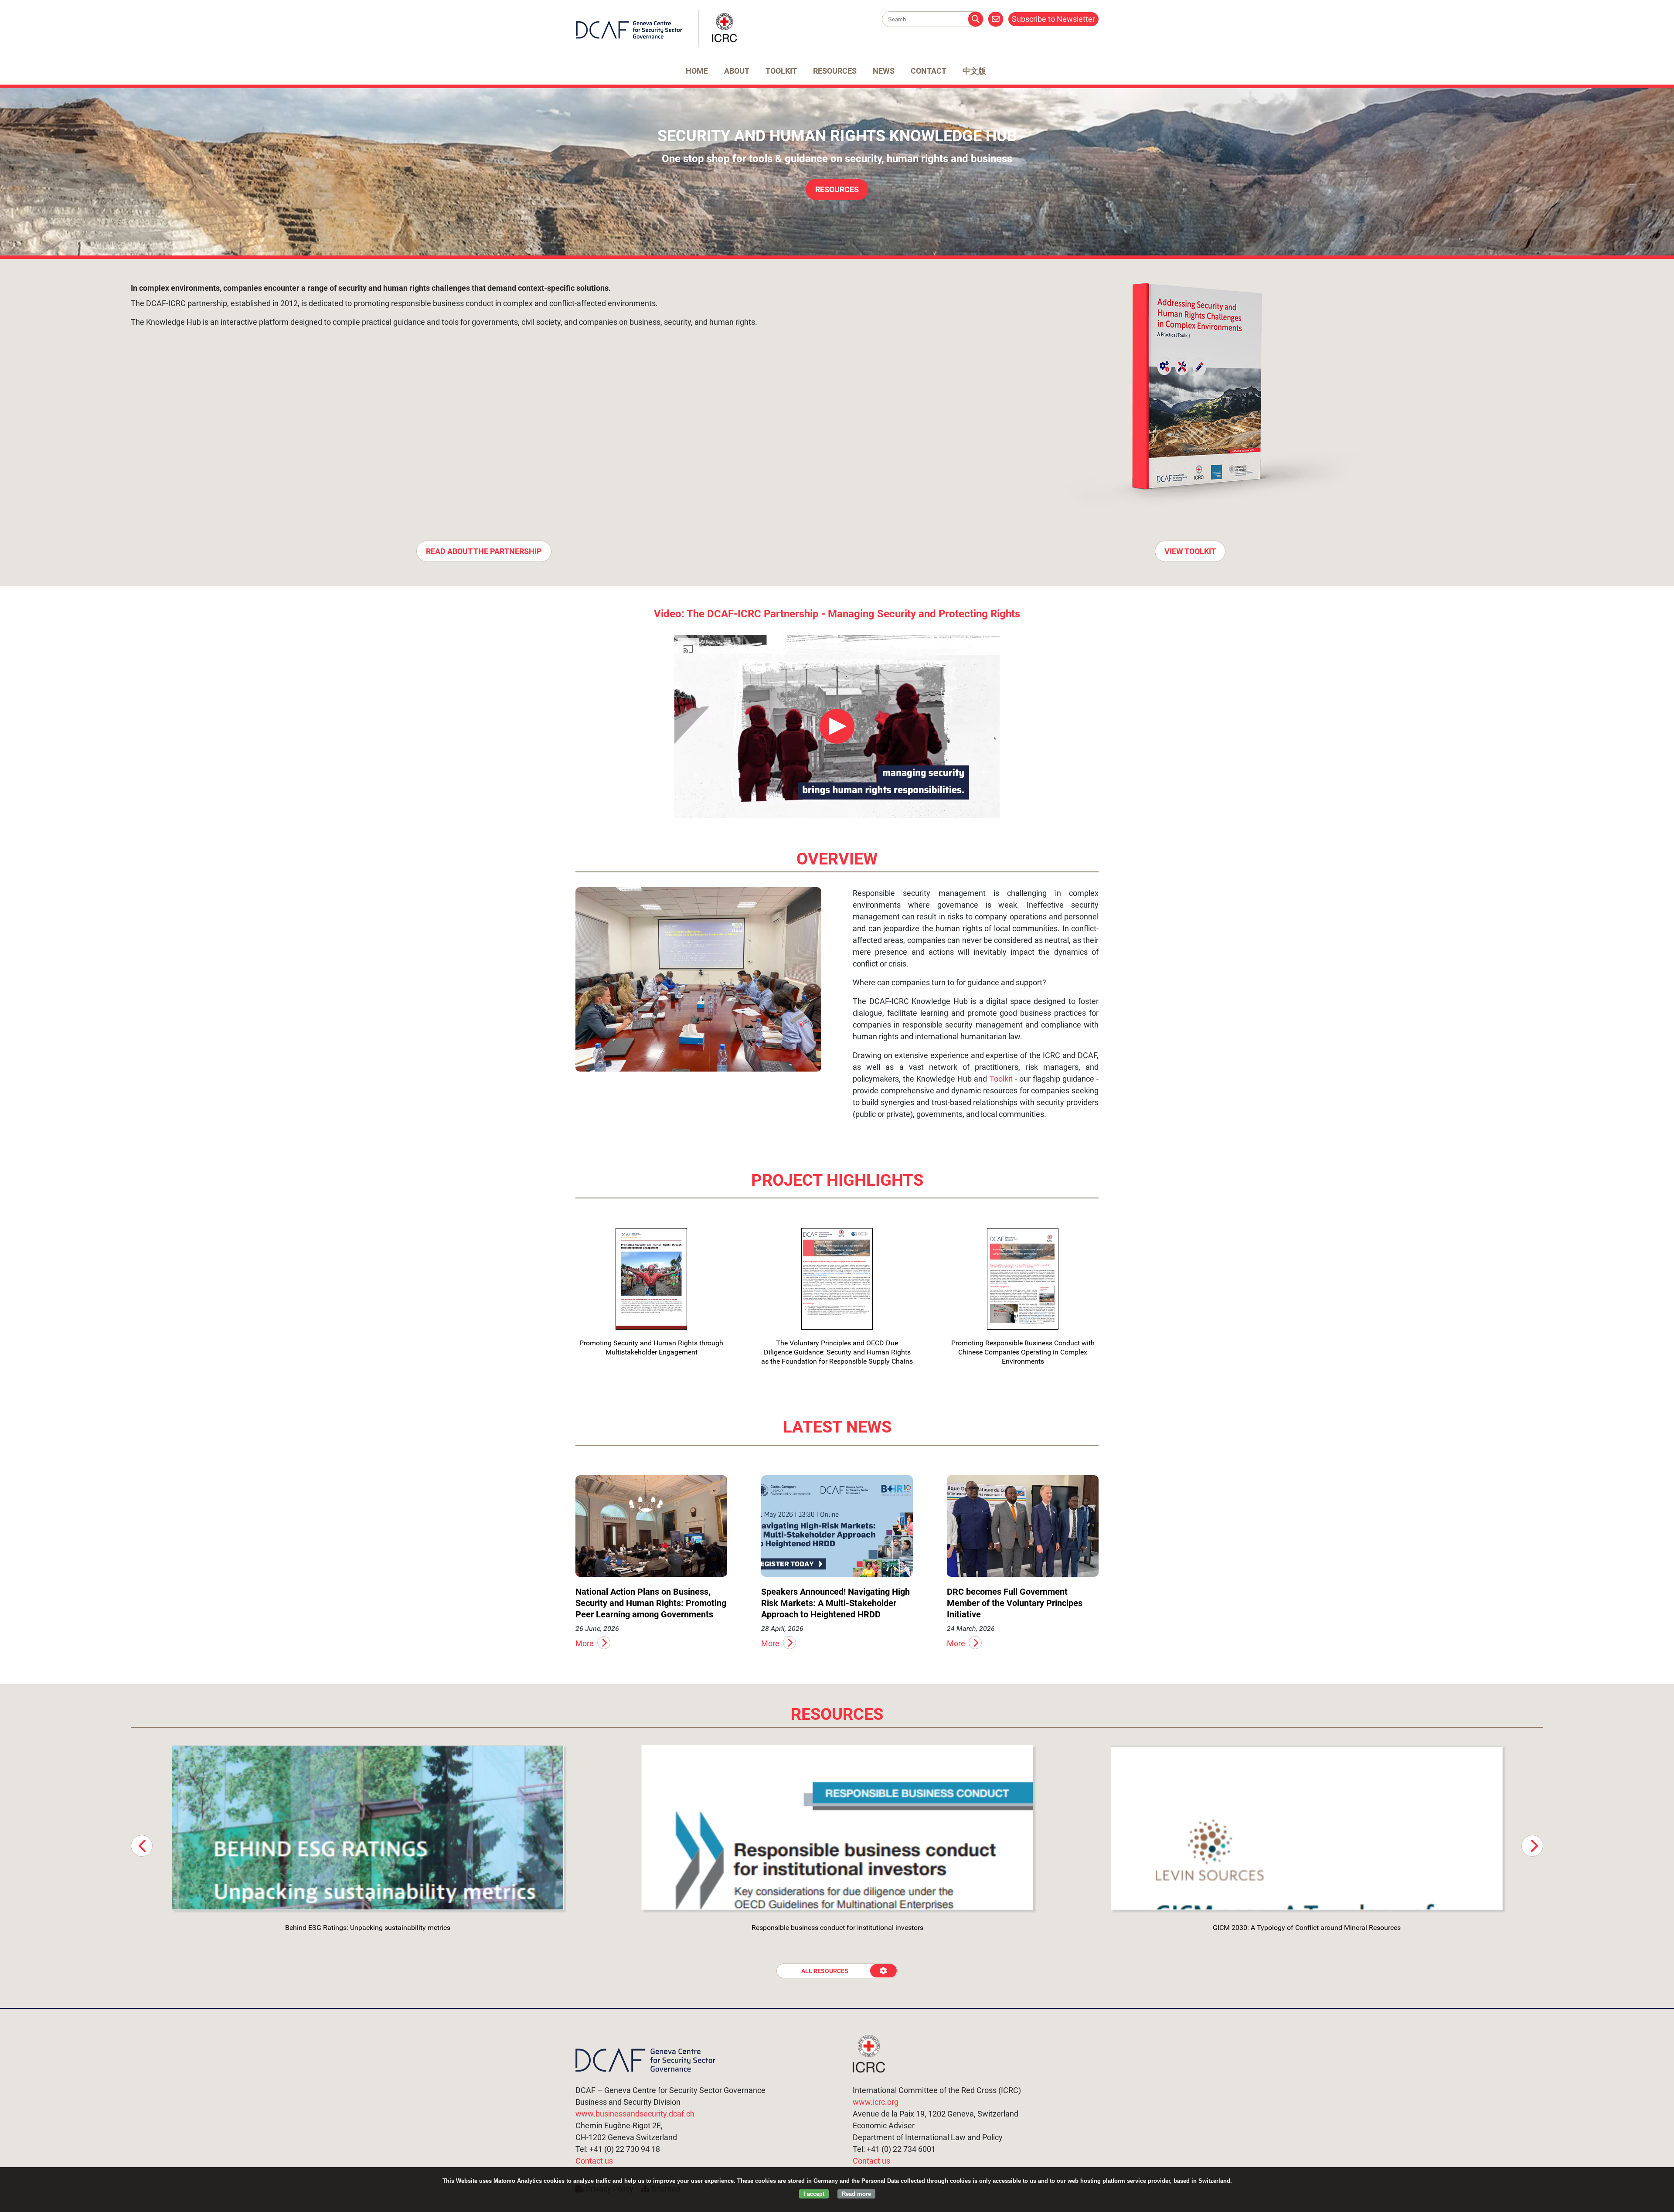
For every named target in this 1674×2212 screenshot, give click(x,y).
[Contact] (996, 19)
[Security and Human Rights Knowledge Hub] (657, 45)
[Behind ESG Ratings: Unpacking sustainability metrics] (368, 1827)
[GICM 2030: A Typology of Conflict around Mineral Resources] (1307, 1827)
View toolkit (1190, 551)
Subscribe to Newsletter (1053, 19)
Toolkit (781, 71)
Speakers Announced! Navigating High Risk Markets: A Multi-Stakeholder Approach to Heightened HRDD (835, 1603)
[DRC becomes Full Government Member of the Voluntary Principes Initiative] (1023, 1526)
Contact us (594, 2161)
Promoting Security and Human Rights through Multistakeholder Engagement (651, 1348)
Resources (835, 71)
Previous (142, 1846)
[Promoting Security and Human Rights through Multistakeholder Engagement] (651, 1279)
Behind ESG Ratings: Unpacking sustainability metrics (368, 1928)
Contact (929, 71)
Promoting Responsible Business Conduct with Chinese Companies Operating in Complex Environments (1023, 1352)
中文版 (974, 71)
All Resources (825, 1971)
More (585, 1643)
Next (1532, 1846)
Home (697, 71)
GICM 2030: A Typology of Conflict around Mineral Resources (1307, 1928)
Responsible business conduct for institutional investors (837, 1928)
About (737, 71)
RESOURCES (837, 189)
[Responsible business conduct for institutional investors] (837, 1827)
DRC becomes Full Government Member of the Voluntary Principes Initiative (1015, 1603)
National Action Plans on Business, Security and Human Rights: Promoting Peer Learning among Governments (651, 1603)
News (884, 71)
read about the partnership (484, 551)
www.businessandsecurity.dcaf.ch (635, 2114)
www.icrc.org (876, 2102)
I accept (814, 2194)
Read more (856, 2194)
